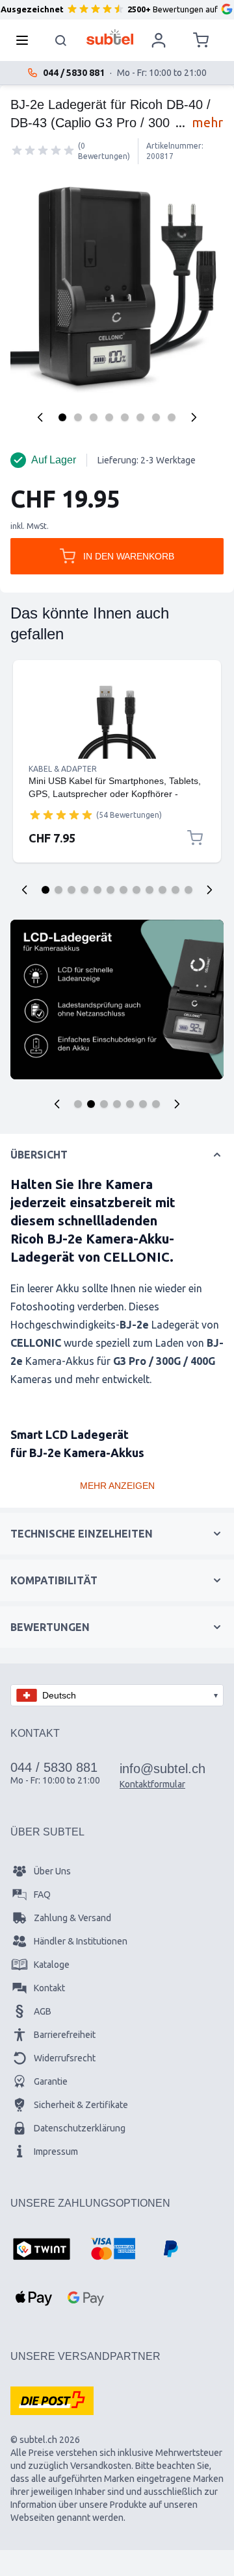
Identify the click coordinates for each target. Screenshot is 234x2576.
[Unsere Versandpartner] (52, 2401)
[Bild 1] (62, 417)
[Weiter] (194, 417)
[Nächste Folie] (209, 890)
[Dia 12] (188, 890)
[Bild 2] (78, 417)
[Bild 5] (125, 417)
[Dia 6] (110, 890)
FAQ (42, 1895)
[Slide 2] (91, 1104)
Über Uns (52, 1871)
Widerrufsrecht (65, 2058)
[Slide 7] (156, 1104)
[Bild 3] (94, 417)
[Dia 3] (71, 890)
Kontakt (49, 1988)
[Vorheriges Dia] (25, 890)
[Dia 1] (45, 890)
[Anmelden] (159, 40)
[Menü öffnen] (26, 40)
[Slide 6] (143, 1104)
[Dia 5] (97, 890)
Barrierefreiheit (65, 2035)
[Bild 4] (109, 417)
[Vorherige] (40, 417)
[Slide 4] (117, 1104)
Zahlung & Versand (72, 1918)
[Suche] (61, 40)
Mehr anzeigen (117, 1486)
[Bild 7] (156, 417)
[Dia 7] (123, 890)
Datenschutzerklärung (80, 2128)
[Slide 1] (78, 1104)
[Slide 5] (130, 1104)
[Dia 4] (84, 890)
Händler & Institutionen (81, 1941)
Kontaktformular (152, 1784)
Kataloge (52, 1965)
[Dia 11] (175, 890)
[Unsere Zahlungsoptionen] (42, 2250)
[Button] (57, 1104)
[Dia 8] (136, 890)
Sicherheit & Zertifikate (81, 2105)
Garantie (51, 2081)
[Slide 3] (104, 1104)
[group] (43, 151)
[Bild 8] (172, 417)
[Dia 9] (149, 890)
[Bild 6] (140, 417)
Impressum (56, 2152)
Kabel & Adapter (63, 769)
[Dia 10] (162, 890)
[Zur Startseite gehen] (110, 37)
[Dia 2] (58, 890)
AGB (43, 2011)
